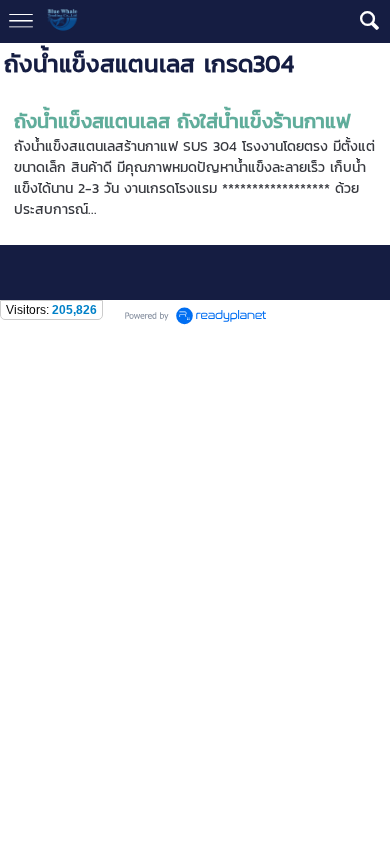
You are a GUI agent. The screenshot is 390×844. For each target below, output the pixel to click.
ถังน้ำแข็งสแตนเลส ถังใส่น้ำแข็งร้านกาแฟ (182, 121)
